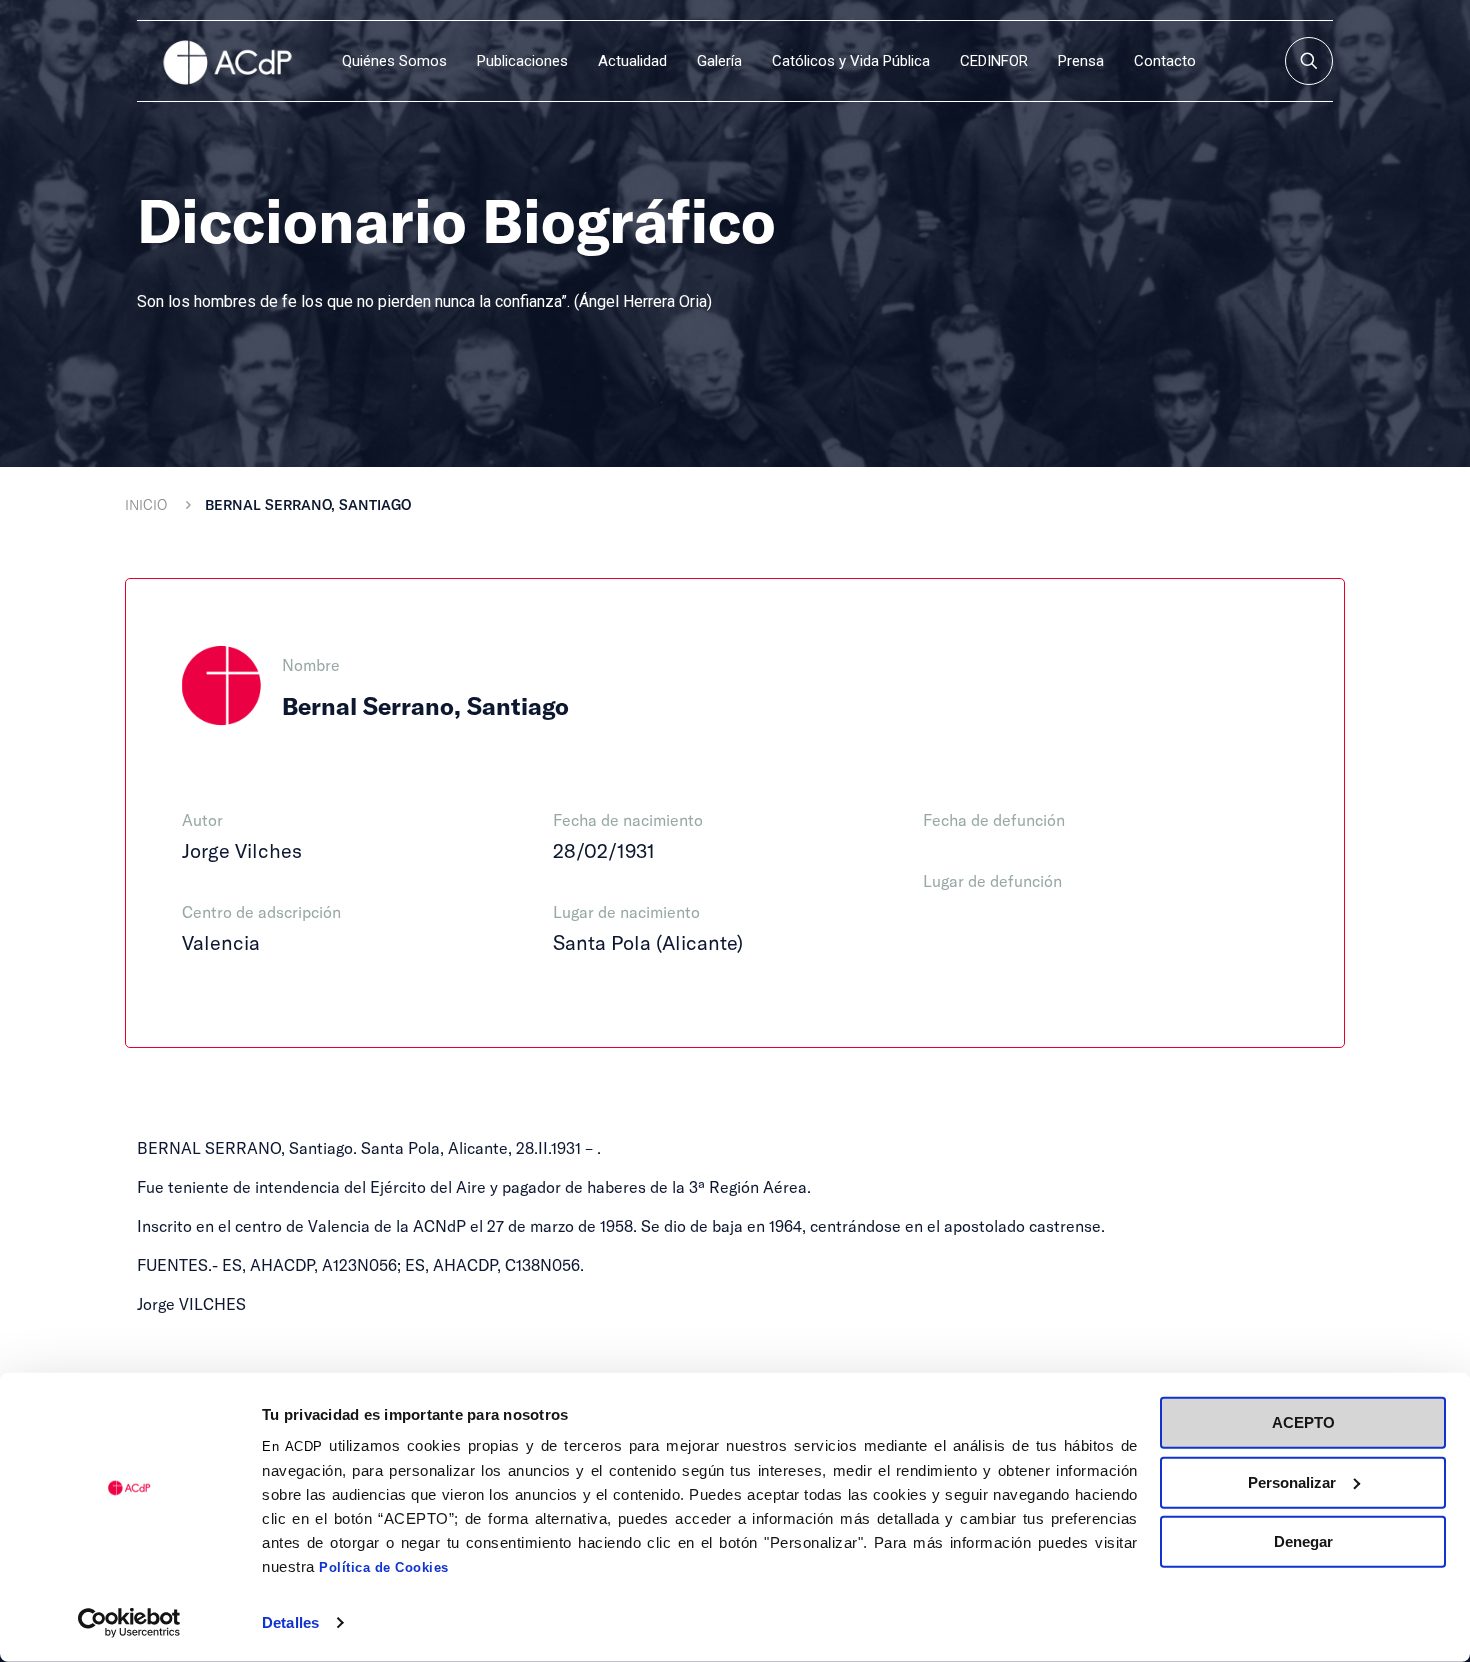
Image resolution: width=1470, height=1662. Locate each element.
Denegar (1303, 1541)
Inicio (146, 504)
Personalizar (1292, 1481)
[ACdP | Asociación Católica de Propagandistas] (227, 61)
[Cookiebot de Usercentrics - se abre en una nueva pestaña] (129, 1623)
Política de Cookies (384, 1567)
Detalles (290, 1622)
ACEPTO (1303, 1422)
